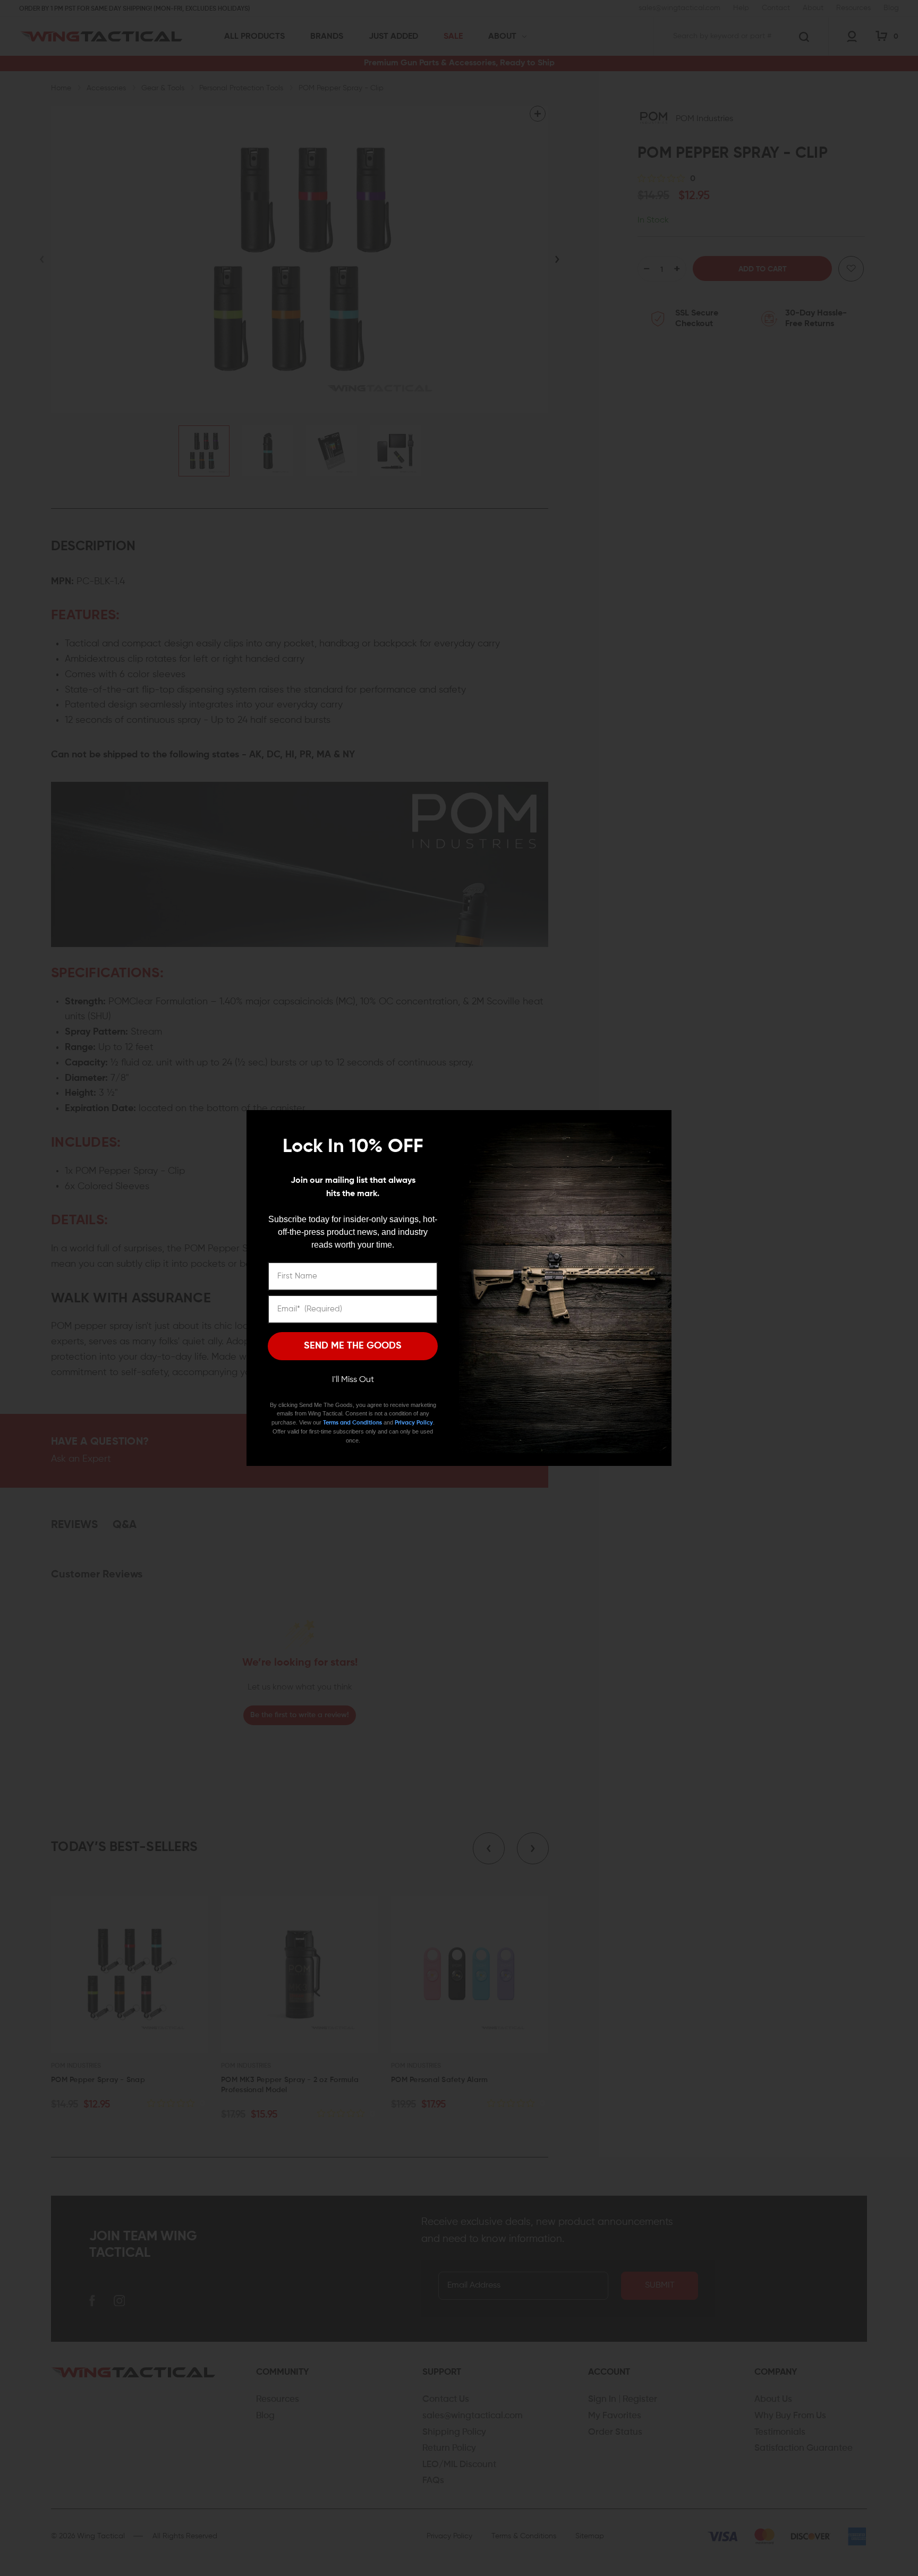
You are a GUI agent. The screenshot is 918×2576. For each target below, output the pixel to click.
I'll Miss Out (353, 1380)
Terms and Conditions (352, 1423)
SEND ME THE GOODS (353, 1346)
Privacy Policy (414, 1423)
